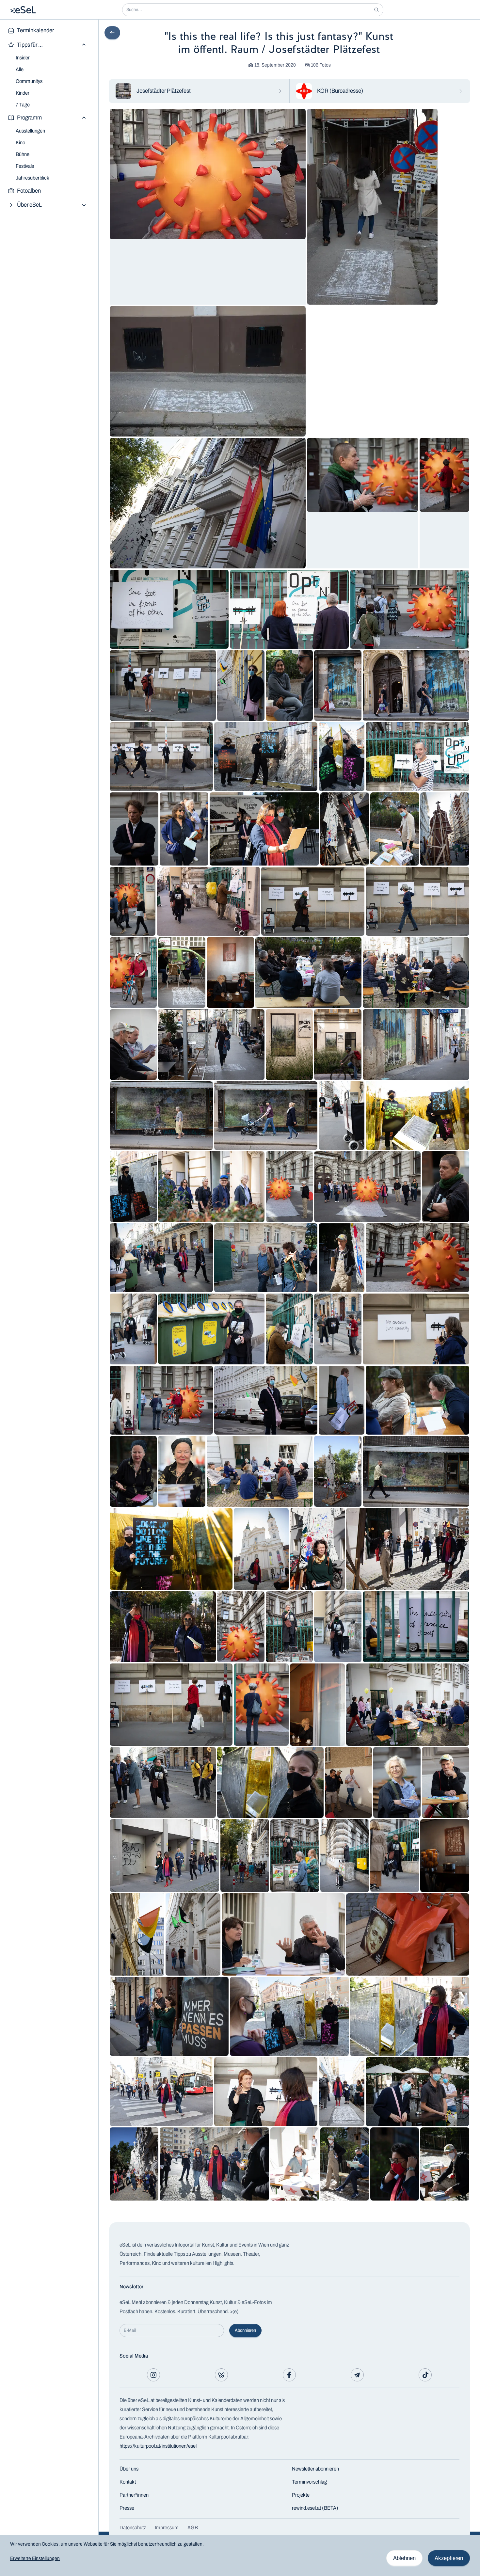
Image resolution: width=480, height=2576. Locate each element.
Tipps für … (30, 45)
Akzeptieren (449, 2558)
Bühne (23, 154)
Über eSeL (29, 205)
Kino (20, 143)
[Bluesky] (221, 2375)
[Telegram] (357, 2375)
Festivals (25, 166)
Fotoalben (29, 191)
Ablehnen (404, 2558)
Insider (23, 58)
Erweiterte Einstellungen (35, 2558)
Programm (29, 118)
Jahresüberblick (32, 178)
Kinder (23, 93)
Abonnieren (245, 2330)
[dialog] (240, 2556)
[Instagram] (153, 2375)
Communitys (29, 81)
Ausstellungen (30, 131)
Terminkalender (35, 30)
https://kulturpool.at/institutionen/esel (158, 2446)
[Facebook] (289, 2375)
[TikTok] (425, 2375)
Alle (20, 69)
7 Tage (23, 105)
